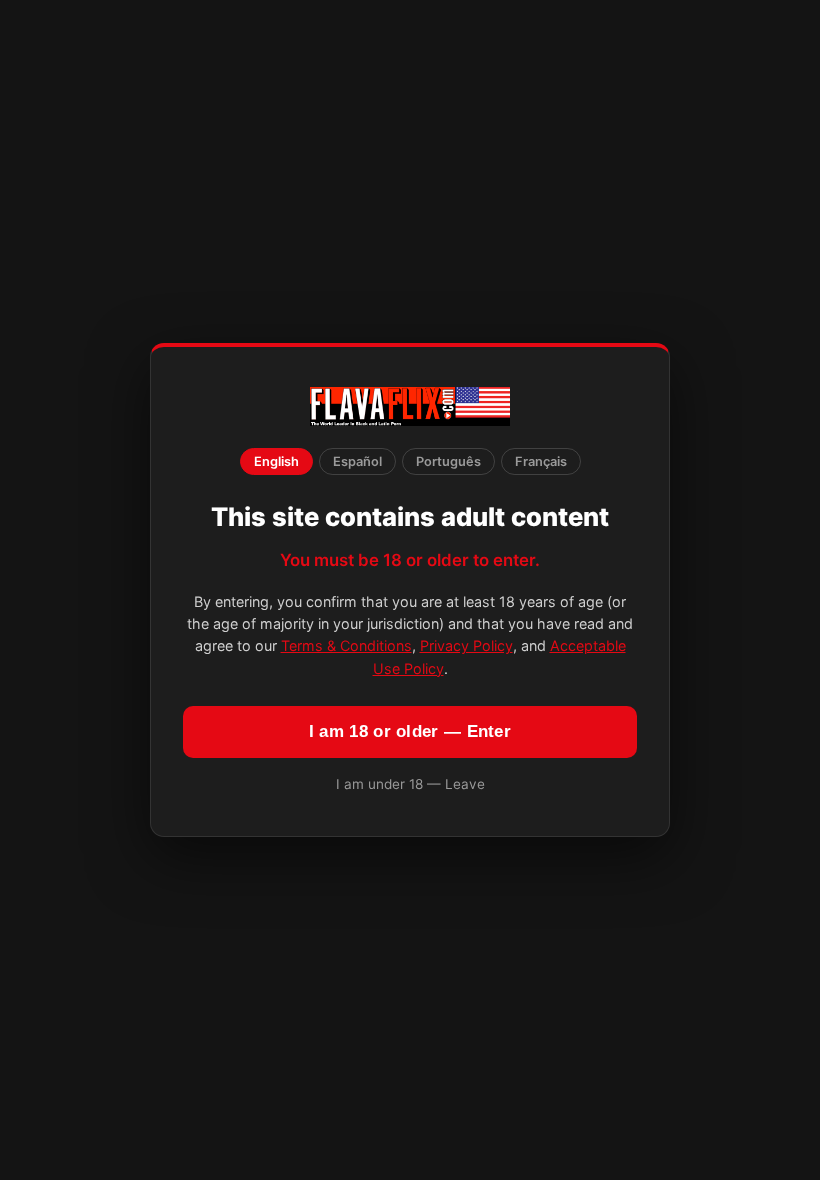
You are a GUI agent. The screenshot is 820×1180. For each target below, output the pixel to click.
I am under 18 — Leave (410, 784)
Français (541, 461)
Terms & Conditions (346, 645)
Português (448, 461)
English (276, 461)
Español (357, 461)
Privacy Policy (466, 645)
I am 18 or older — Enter (410, 731)
